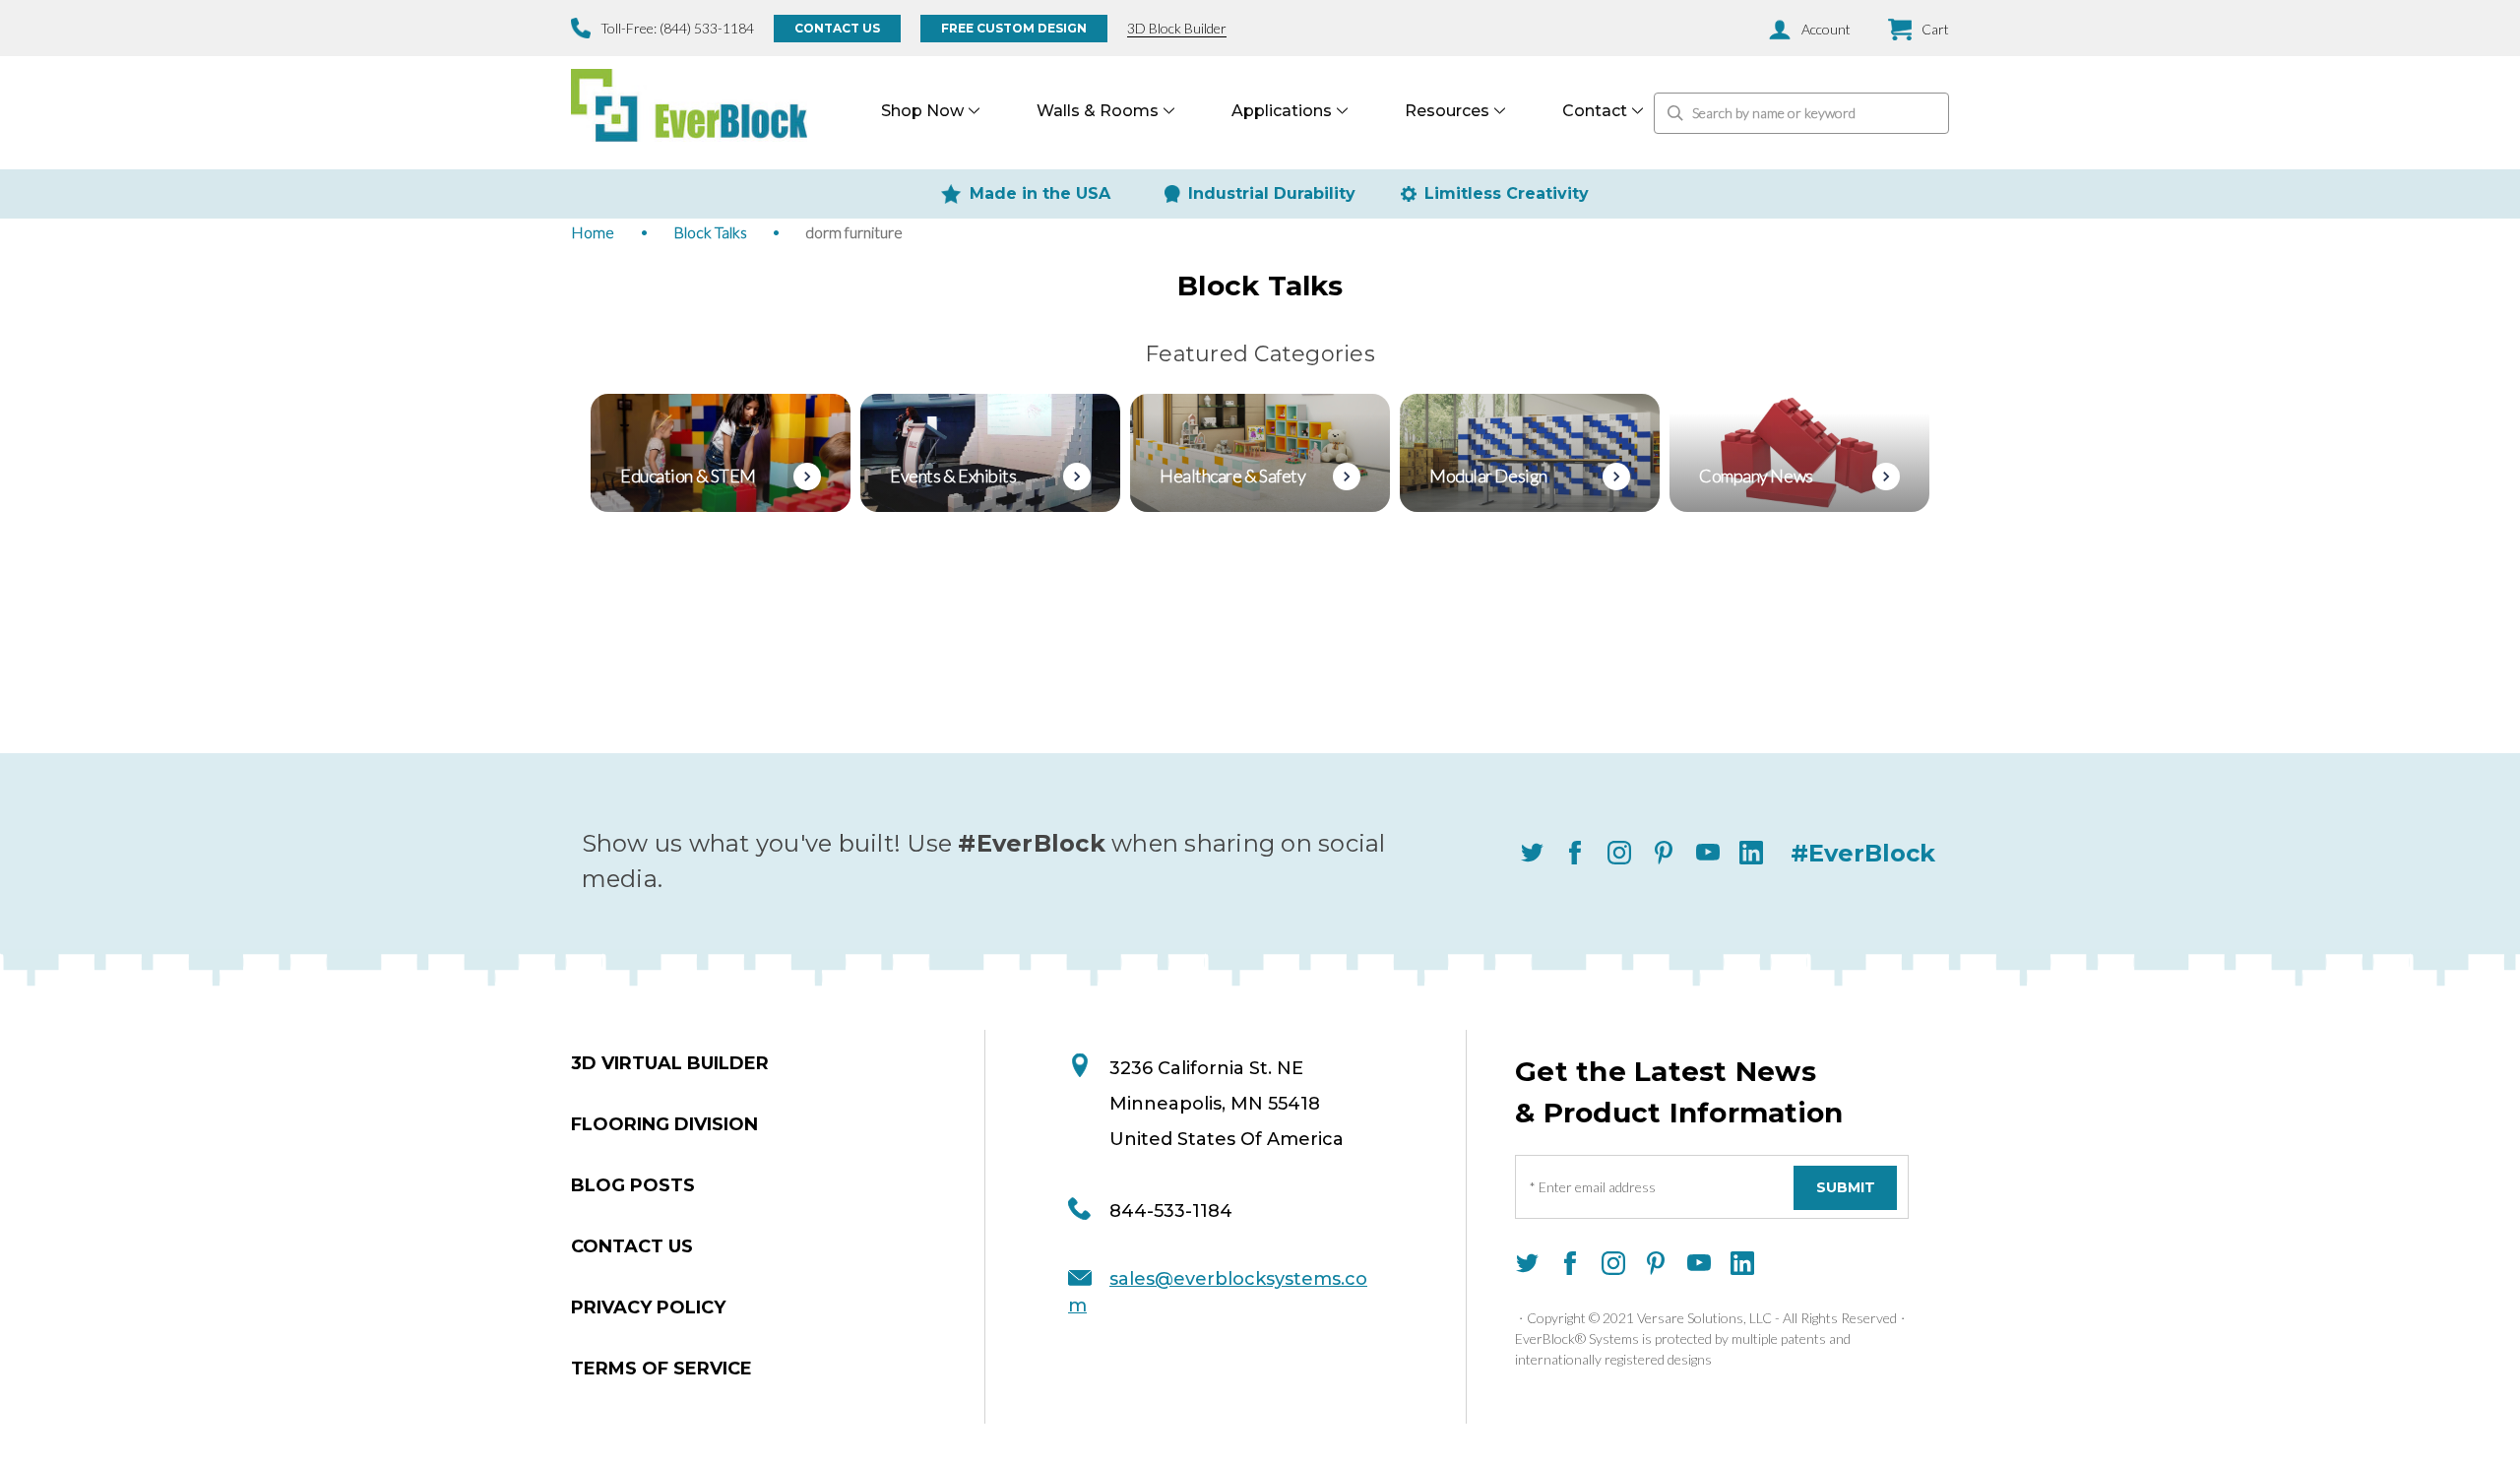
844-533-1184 (1171, 1211)
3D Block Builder (1177, 28)
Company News (1756, 476)
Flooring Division (664, 1124)
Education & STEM (688, 476)
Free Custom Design (1014, 28)
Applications (1282, 111)
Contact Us (837, 28)
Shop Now (922, 111)
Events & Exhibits (953, 476)
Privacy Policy (648, 1307)
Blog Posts (633, 1185)
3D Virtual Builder (670, 1063)
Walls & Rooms (1098, 111)
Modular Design (1488, 476)
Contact (1595, 111)
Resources (1447, 111)
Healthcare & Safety (1232, 476)
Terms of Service (661, 1369)
